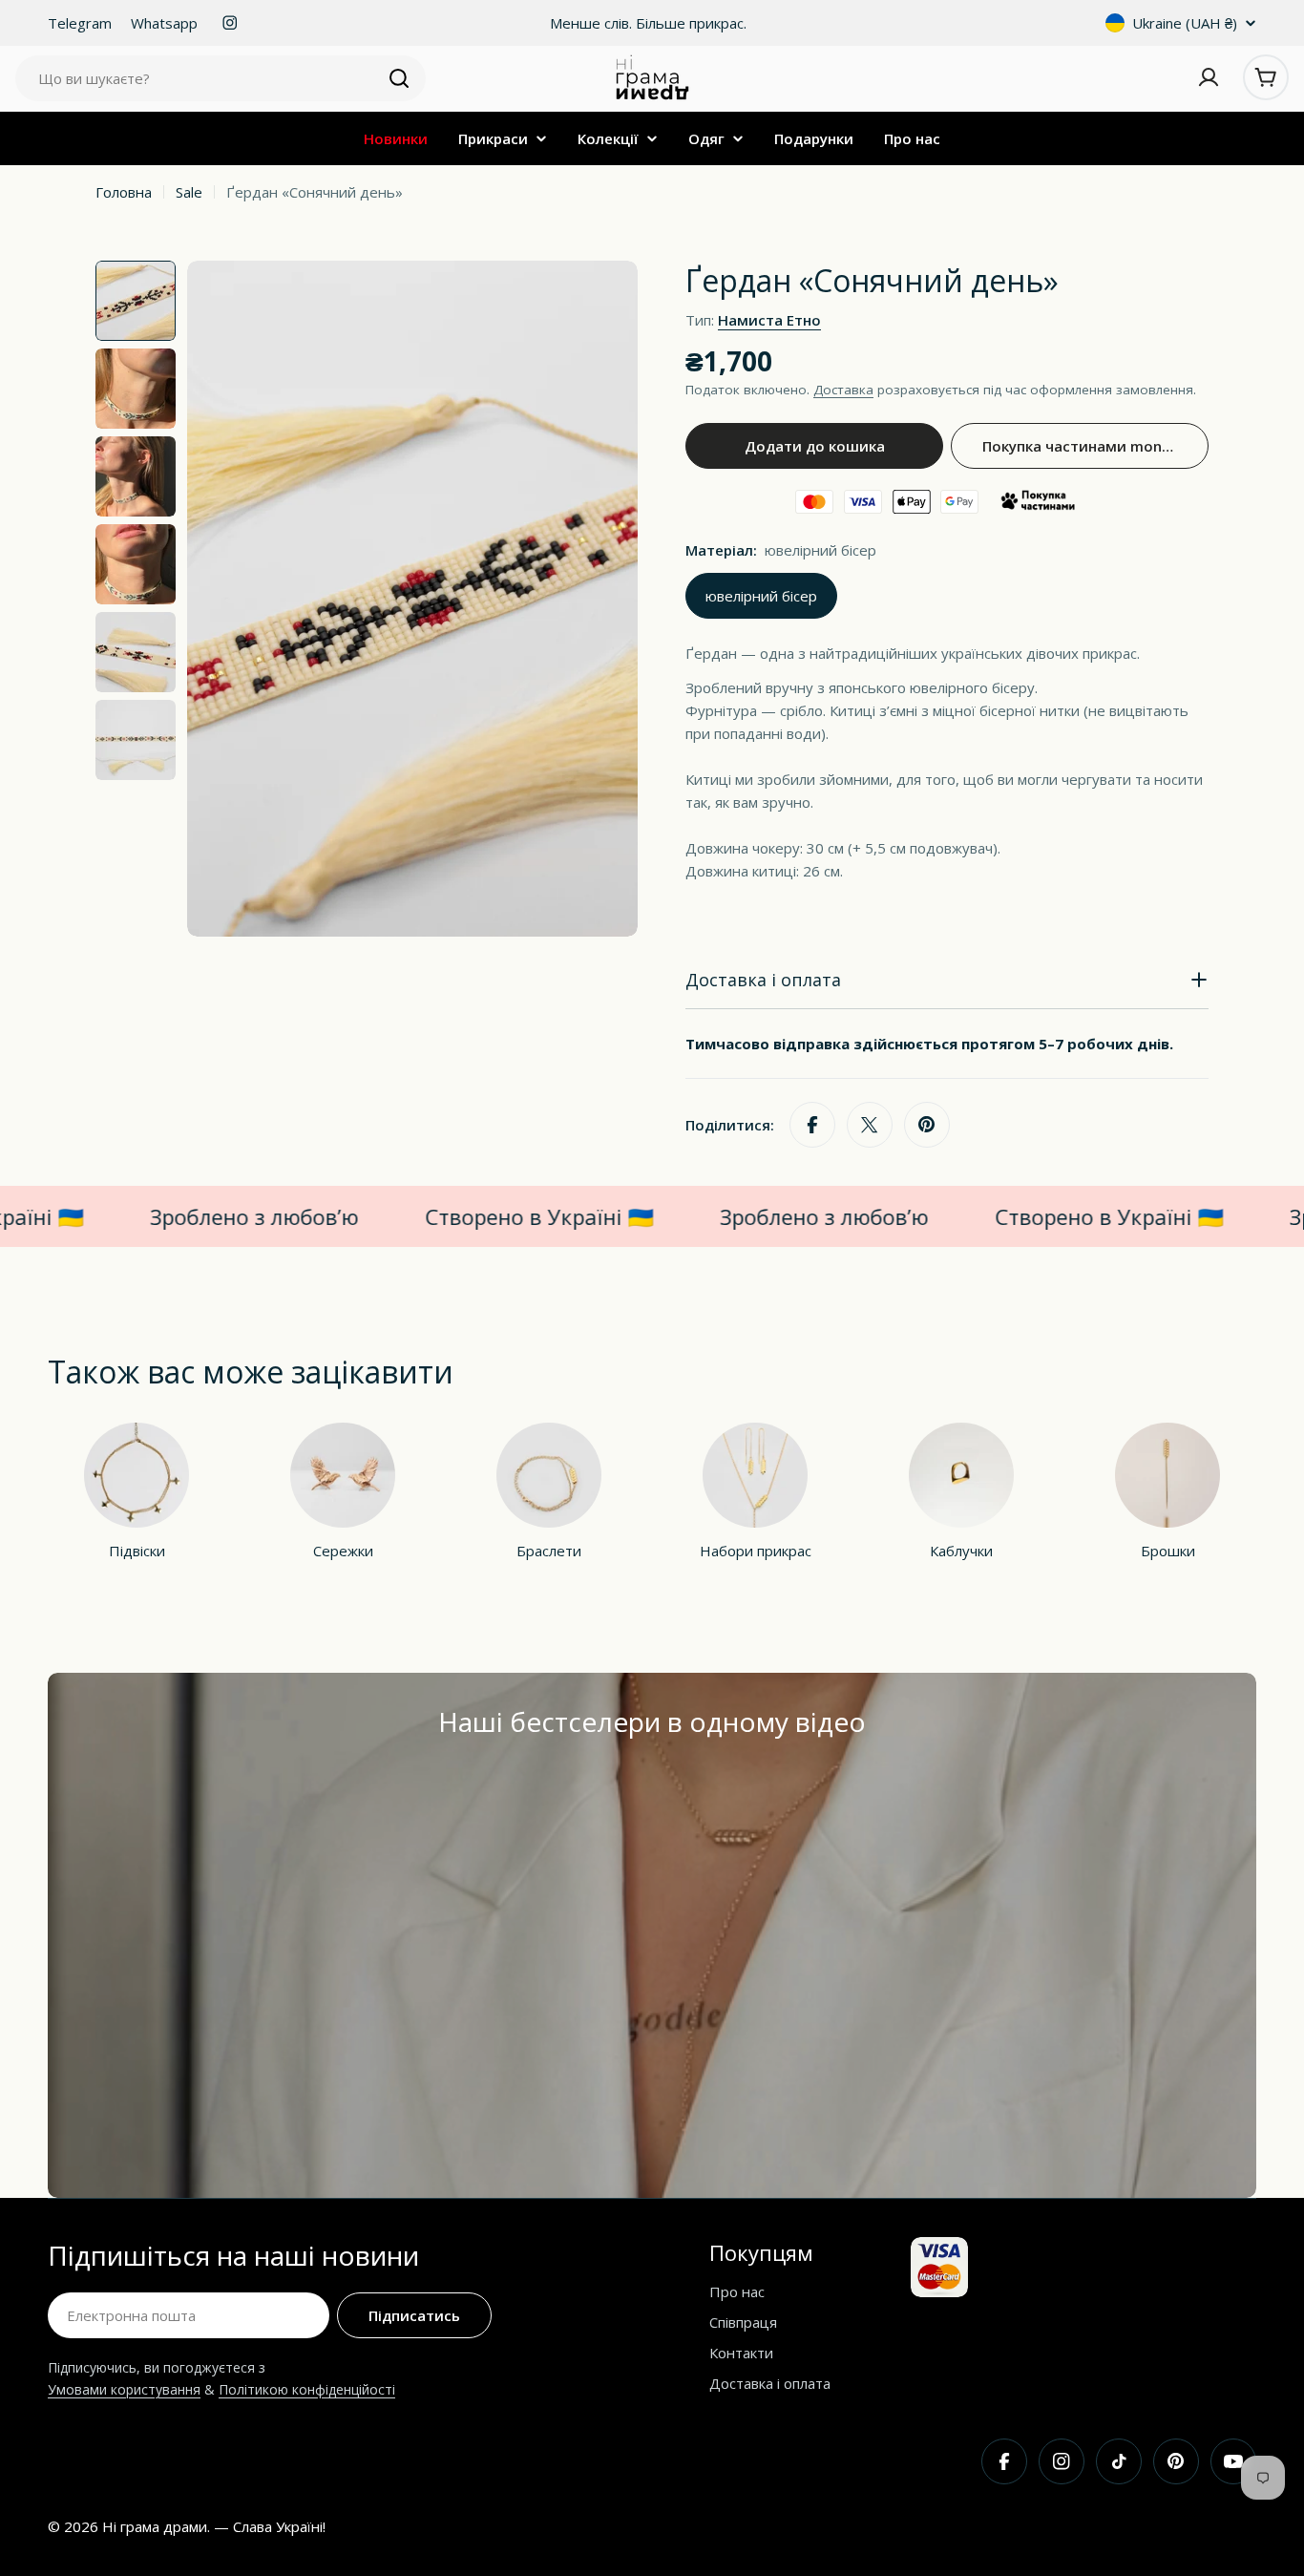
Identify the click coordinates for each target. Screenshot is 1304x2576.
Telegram (80, 23)
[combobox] (221, 78)
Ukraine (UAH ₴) (1185, 23)
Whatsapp (164, 23)
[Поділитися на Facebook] (812, 1125)
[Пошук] (399, 78)
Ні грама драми (155, 2526)
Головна (124, 192)
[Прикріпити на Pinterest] (927, 1125)
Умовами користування (124, 2389)
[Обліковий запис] (1209, 77)
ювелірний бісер (761, 596)
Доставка (843, 390)
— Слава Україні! (270, 2526)
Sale (189, 192)
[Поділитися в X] (870, 1125)
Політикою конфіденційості (307, 2389)
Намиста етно (769, 320)
